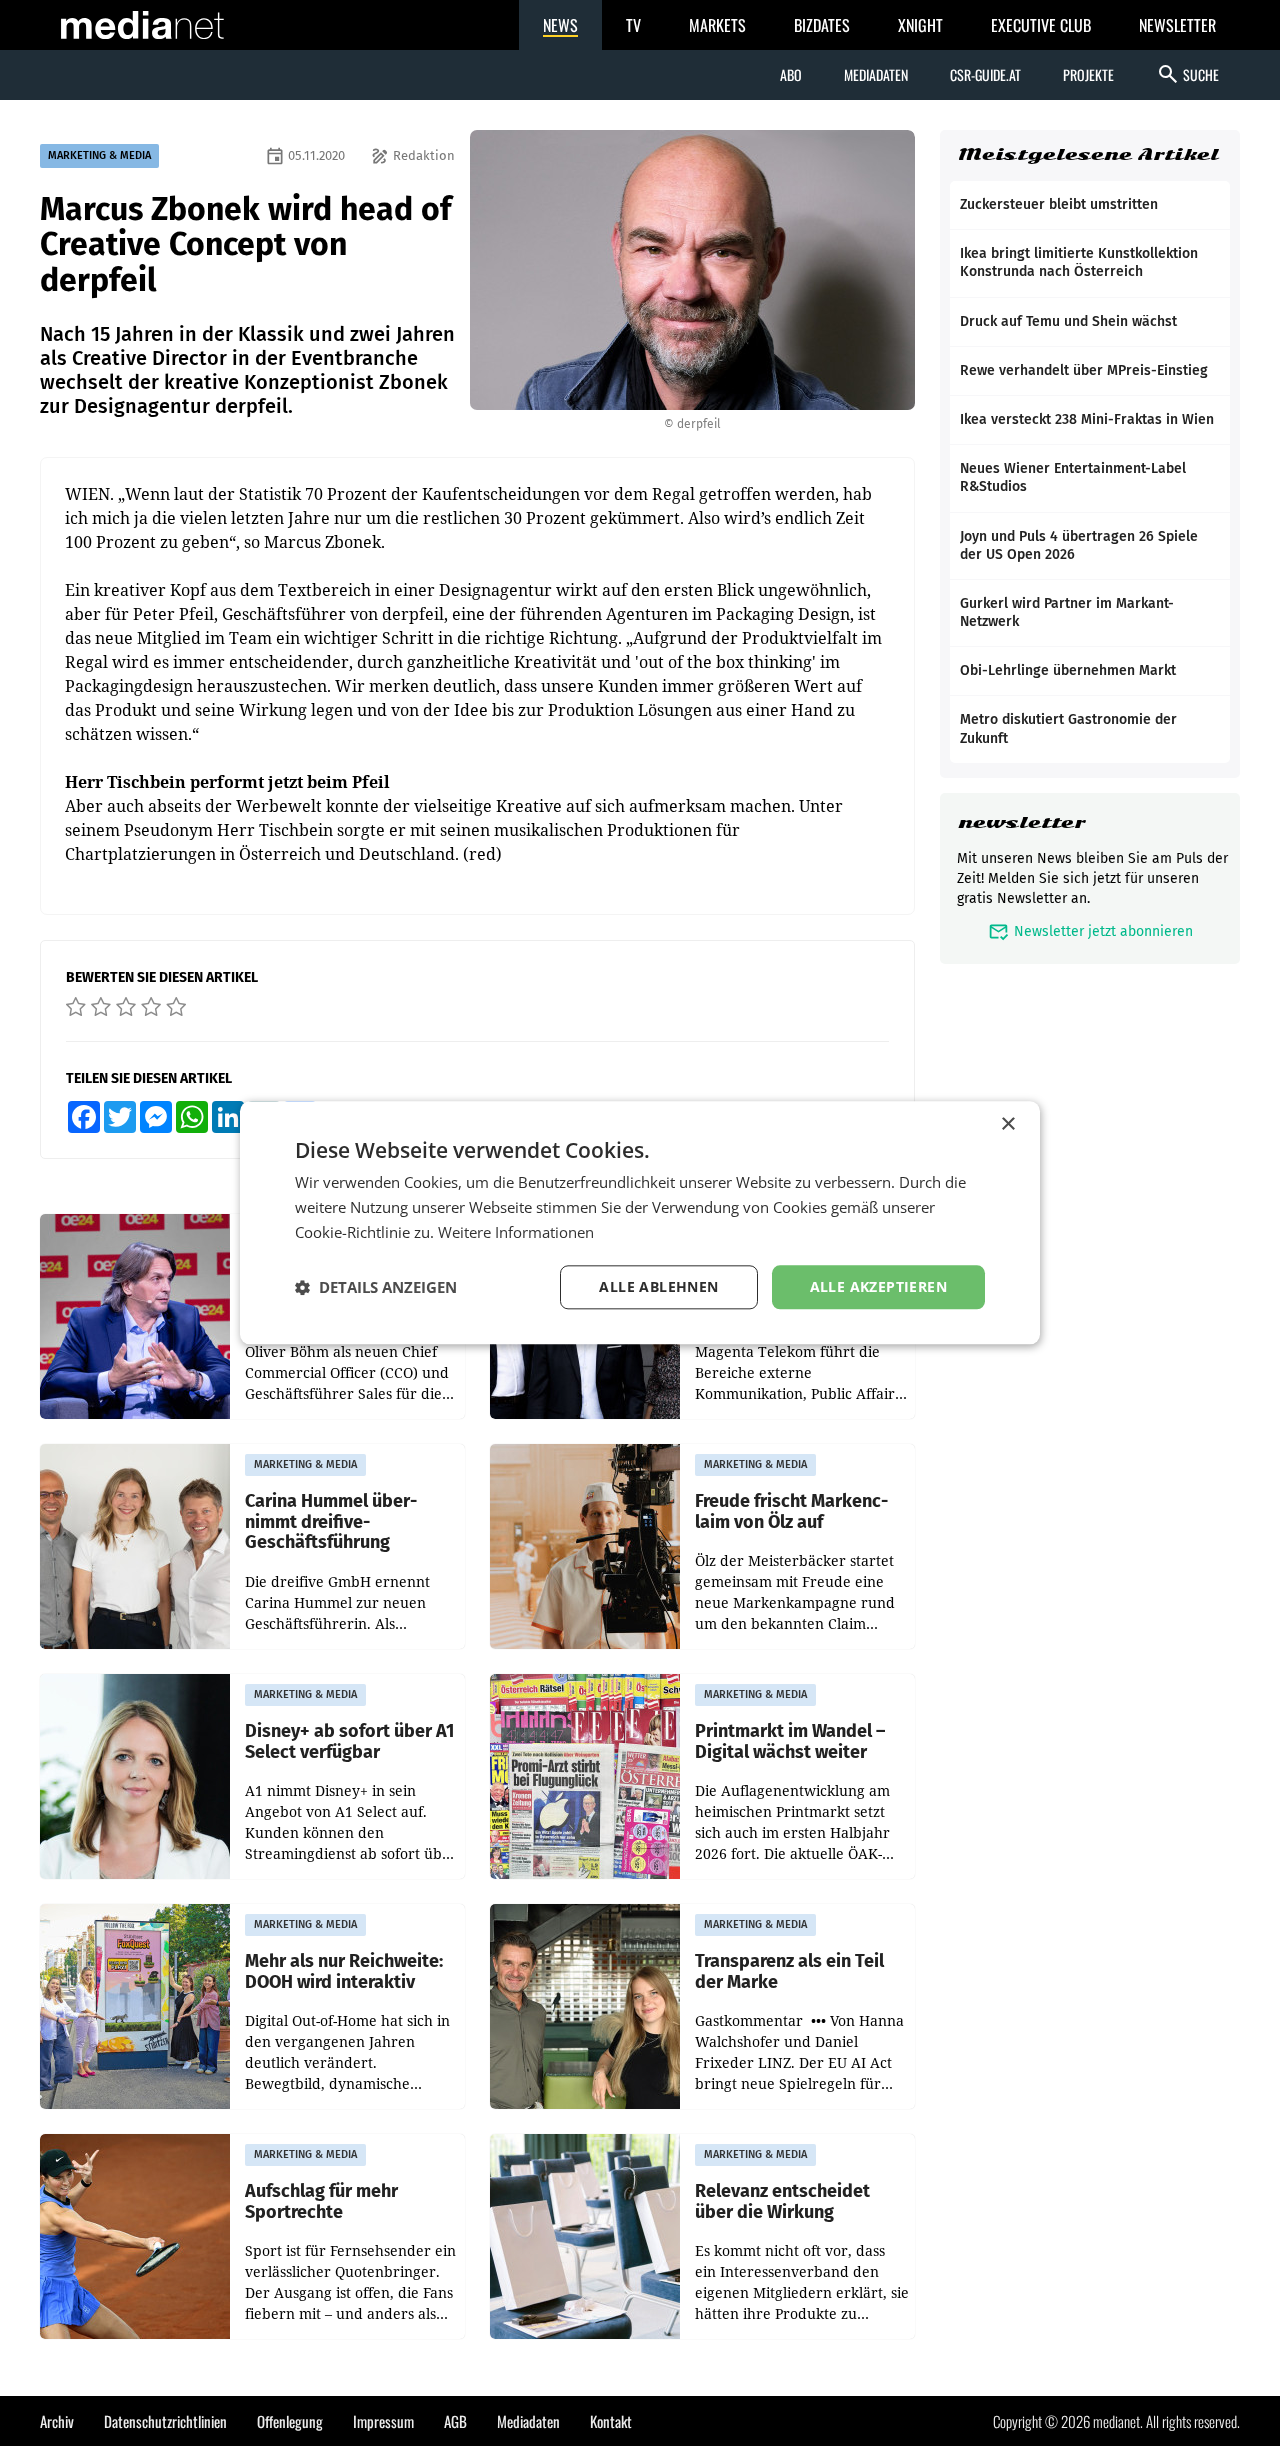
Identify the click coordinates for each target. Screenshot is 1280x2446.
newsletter (1021, 822)
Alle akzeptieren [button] (878, 1286)
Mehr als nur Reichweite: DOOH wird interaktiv (344, 1971)
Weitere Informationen (516, 1232)
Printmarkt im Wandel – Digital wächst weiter (790, 1741)
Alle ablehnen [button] (658, 1286)
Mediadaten (876, 74)
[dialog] (640, 1222)
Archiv (57, 2421)
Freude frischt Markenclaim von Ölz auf (791, 1511)
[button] (376, 1287)
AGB (455, 2421)
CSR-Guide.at (985, 74)
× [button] (1007, 1124)
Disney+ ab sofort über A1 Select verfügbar (349, 1741)
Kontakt (611, 2421)
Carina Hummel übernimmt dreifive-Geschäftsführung (331, 1522)
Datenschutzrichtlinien (165, 2421)
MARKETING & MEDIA (99, 155)
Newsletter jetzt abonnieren (1090, 931)
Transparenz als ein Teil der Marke (789, 1971)
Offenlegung (290, 2421)
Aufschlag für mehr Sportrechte (321, 2201)
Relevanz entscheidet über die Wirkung (782, 2201)
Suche (1187, 74)
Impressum (383, 2421)
